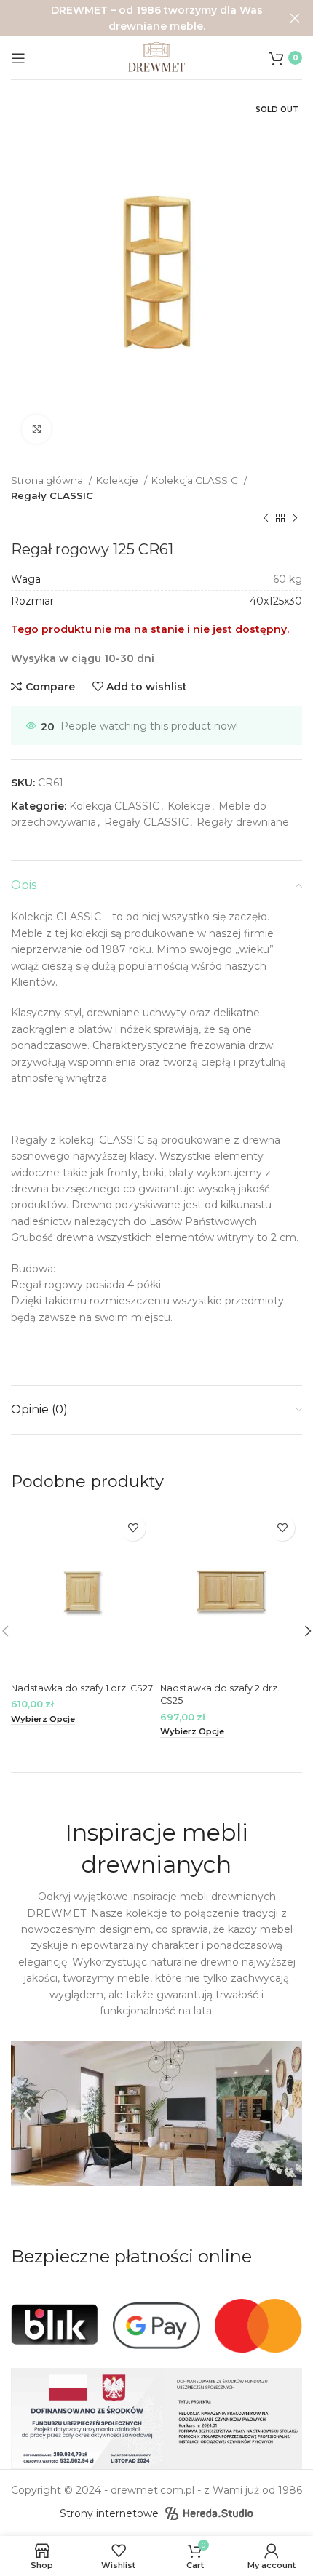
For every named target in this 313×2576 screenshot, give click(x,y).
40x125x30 (276, 601)
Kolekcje (118, 480)
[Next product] (295, 519)
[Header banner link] (135, 18)
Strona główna (48, 480)
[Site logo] (156, 57)
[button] (27, 2114)
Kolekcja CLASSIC (196, 480)
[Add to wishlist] (133, 1528)
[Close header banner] (295, 18)
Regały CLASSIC (52, 495)
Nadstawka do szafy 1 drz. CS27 (82, 1688)
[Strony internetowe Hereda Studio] (209, 2513)
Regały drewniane (243, 822)
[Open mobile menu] (18, 58)
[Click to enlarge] (36, 429)
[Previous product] (266, 519)
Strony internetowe (109, 2513)
